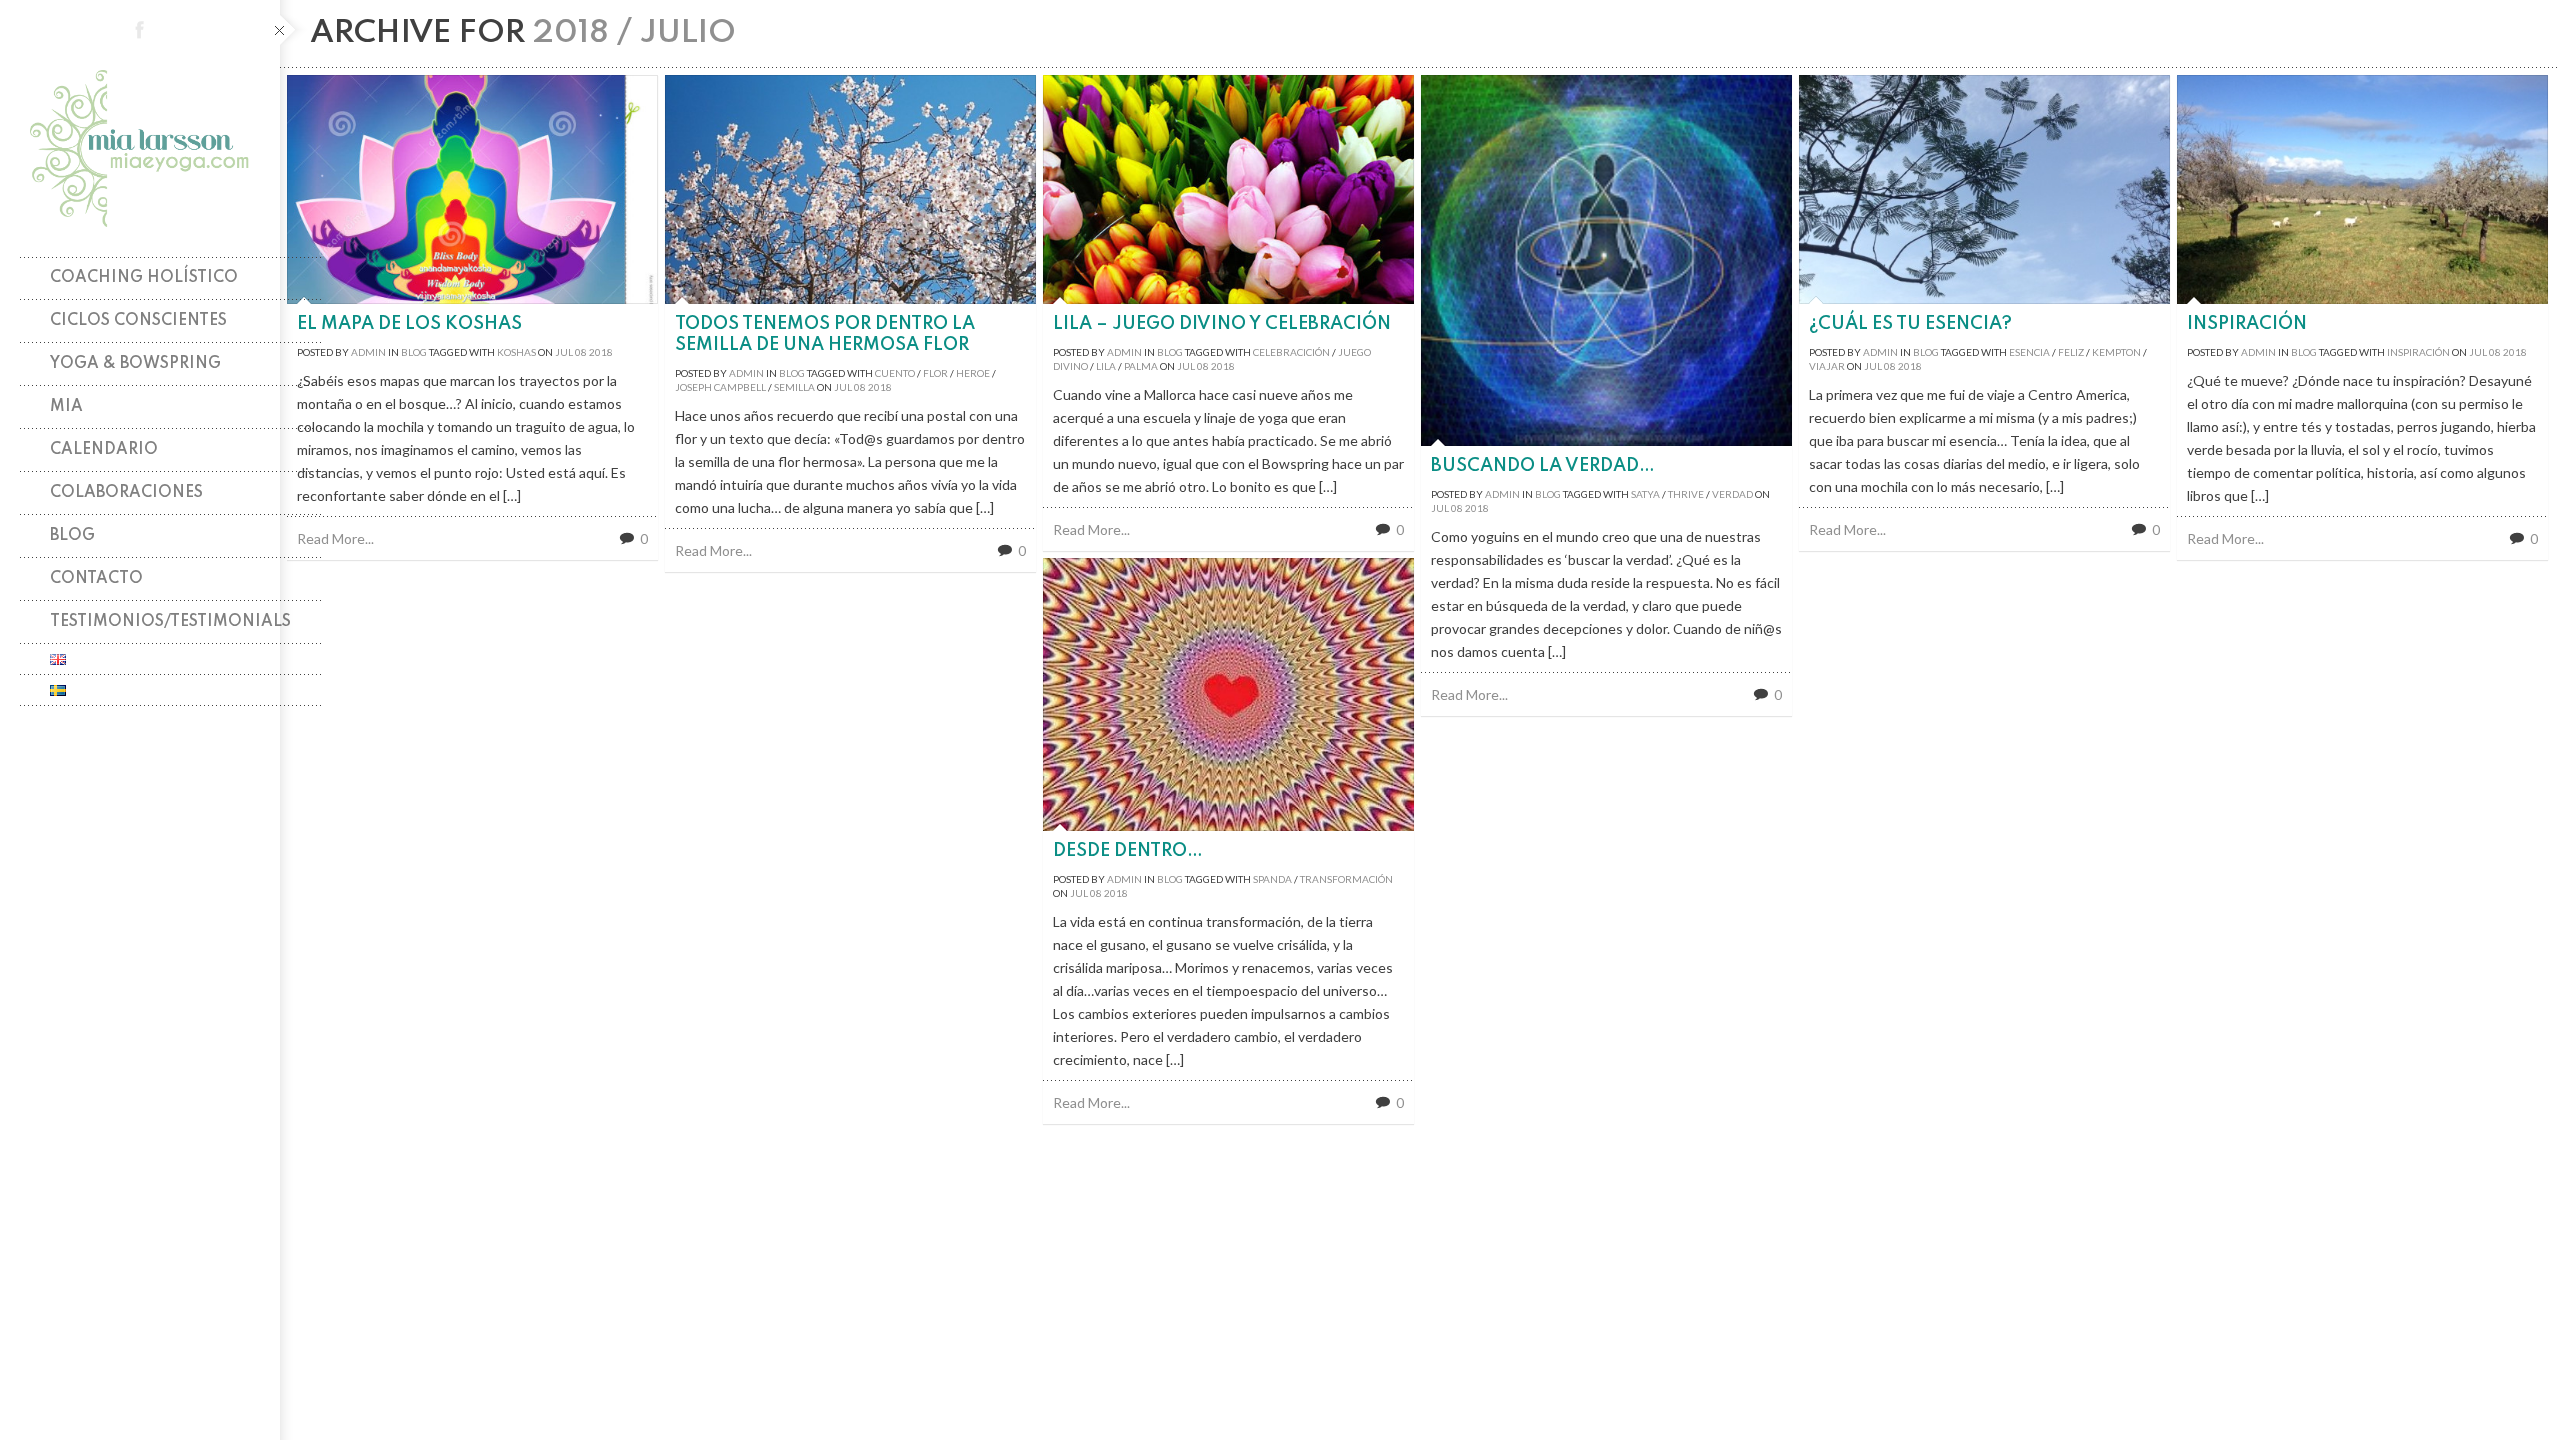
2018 (601, 352)
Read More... (335, 538)
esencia (2029, 352)
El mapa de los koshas (409, 324)
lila (1106, 366)
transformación (1346, 879)
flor (935, 373)
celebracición (1291, 352)
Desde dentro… (1128, 851)
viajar (1827, 366)
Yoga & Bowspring (135, 364)
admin (368, 352)
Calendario (104, 450)
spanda (1272, 879)
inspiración (2418, 352)
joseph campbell (720, 387)
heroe (973, 373)
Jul (564, 352)
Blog (72, 536)
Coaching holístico (144, 278)
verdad (1732, 494)
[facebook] (140, 30)
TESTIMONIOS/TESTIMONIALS (170, 622)
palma (1141, 366)
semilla (794, 387)
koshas (516, 352)
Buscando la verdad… (1543, 466)
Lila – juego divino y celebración (1222, 324)
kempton (2116, 352)
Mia (66, 407)
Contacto (96, 579)
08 (581, 352)
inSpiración (2247, 324)
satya (1645, 494)
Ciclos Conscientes (138, 321)
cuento (895, 373)
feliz (2071, 352)
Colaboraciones (126, 493)
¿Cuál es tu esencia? (1910, 324)
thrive (1686, 494)
